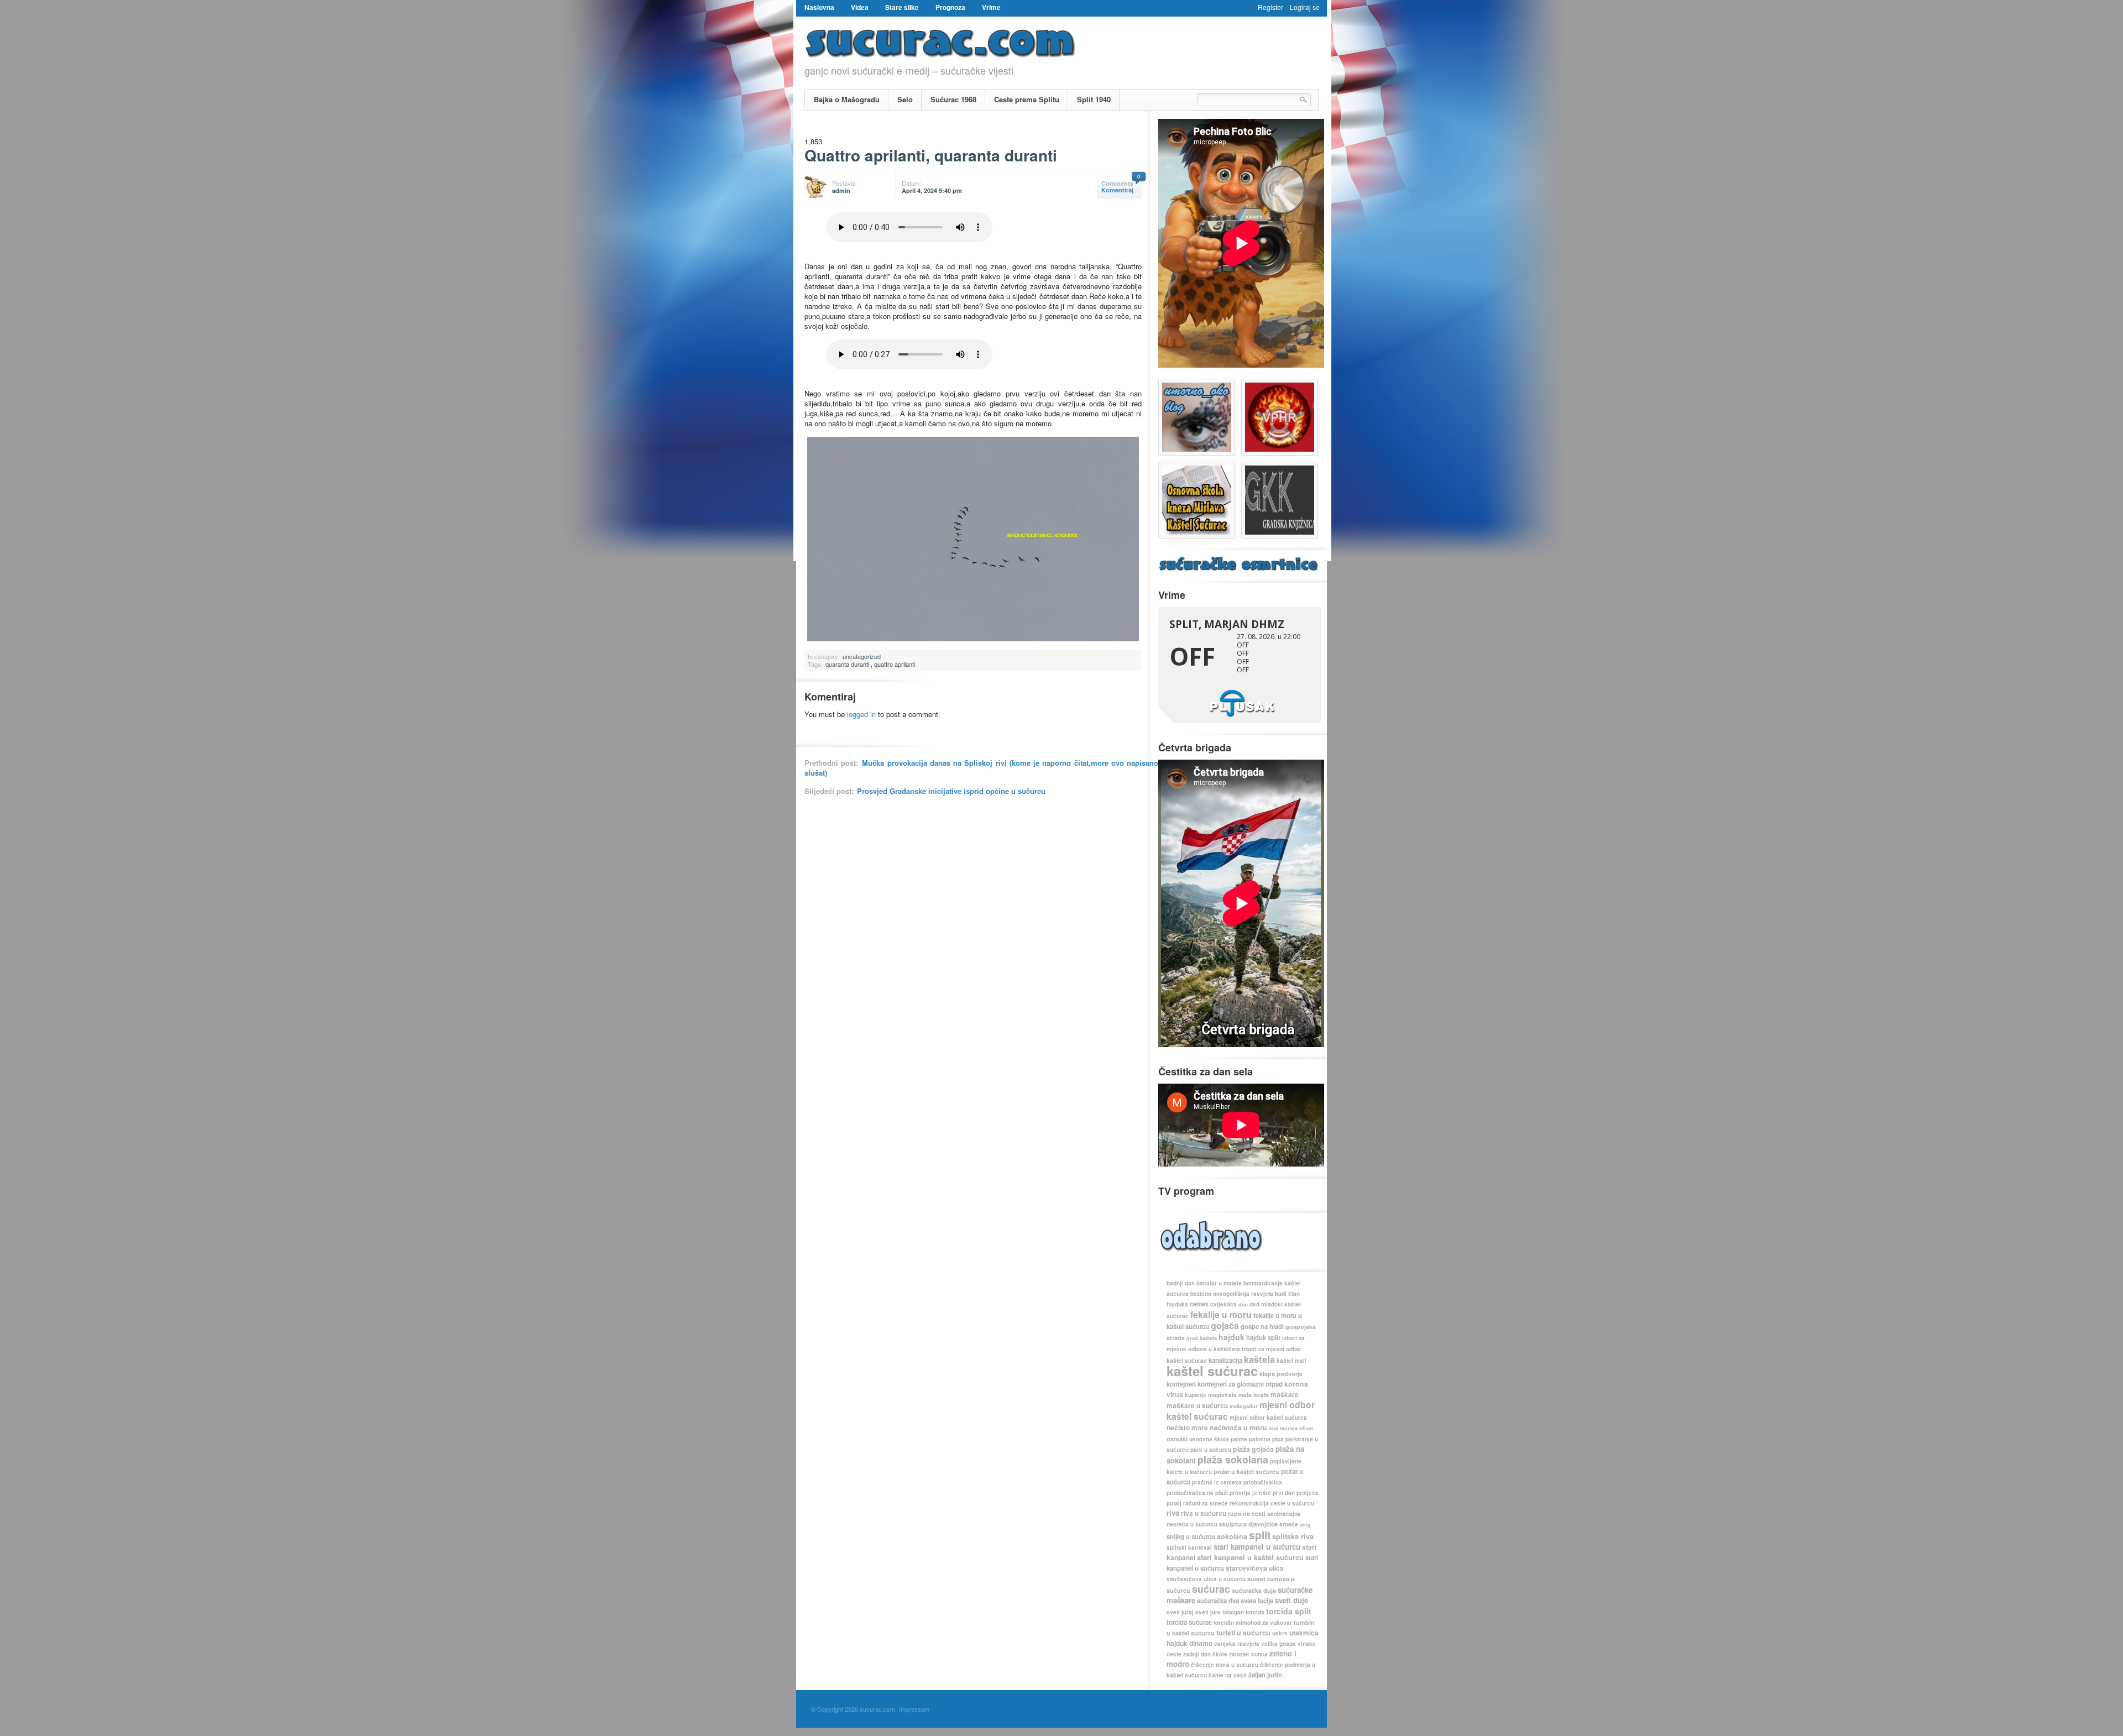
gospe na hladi (1262, 1327)
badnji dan (1181, 1283)
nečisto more (1187, 1428)
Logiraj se (1305, 7)
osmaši (1177, 1439)
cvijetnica (1223, 1304)
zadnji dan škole (1205, 1654)
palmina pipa (1266, 1439)
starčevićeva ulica (1255, 1568)
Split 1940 (1094, 99)
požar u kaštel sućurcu (1246, 1471)
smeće (1289, 1524)
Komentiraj (1117, 190)
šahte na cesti (1228, 1675)
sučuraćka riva (1218, 1601)
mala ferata (1254, 1395)
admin (841, 190)
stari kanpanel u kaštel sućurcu (1250, 1557)
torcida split (1289, 1611)
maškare (1285, 1395)
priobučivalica (1263, 1482)
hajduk (1232, 1337)
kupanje (1196, 1395)
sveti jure (1208, 1612)
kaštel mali (1291, 1361)
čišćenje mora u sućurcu (1225, 1665)
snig (1305, 1525)
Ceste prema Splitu (1027, 99)
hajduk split (1263, 1338)
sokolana (1232, 1536)
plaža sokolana (1233, 1459)
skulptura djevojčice (1248, 1524)
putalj (1174, 1503)
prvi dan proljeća (1296, 1493)
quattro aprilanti (895, 664)
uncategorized (862, 656)
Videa (860, 7)
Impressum (914, 1709)
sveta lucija (1257, 1601)
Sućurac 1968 (953, 99)
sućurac (1211, 1589)
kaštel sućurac (1212, 1371)
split (1260, 1535)
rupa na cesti (1247, 1513)
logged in (861, 714)
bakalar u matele (1219, 1283)
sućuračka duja (1254, 1590)
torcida (1255, 1612)
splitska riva (1293, 1536)
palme (1239, 1439)
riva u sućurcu (1204, 1513)
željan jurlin (1265, 1675)
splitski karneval (1189, 1547)
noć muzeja (1283, 1428)
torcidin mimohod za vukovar (1253, 1623)
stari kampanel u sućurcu (1257, 1547)
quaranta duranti (847, 664)
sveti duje (1291, 1600)
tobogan (1233, 1612)
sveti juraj (1180, 1612)
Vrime (991, 7)
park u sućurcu (1211, 1450)
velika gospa (1278, 1644)
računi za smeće (1206, 1503)
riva (1173, 1513)
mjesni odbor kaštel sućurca (1268, 1418)
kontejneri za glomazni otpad (1240, 1384)
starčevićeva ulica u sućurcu (1206, 1579)
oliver (1306, 1428)
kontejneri (1181, 1384)
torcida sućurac (1189, 1622)
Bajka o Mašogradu (847, 99)
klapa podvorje (1281, 1374)
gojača (1225, 1325)
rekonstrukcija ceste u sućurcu (1272, 1503)
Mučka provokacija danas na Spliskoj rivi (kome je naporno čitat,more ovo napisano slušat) (981, 768)
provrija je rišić (1250, 1493)
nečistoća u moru (1238, 1428)
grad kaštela (1202, 1338)
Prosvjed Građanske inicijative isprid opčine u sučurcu (951, 791)
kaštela (1259, 1359)
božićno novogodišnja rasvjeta (1232, 1294)
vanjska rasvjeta (1237, 1644)
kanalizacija (1225, 1360)
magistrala (1222, 1395)
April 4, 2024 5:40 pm (932, 190)
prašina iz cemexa (1217, 1482)
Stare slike (902, 7)
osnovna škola (1209, 1439)
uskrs (1280, 1633)
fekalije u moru (1221, 1314)
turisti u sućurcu (1243, 1633)
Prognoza (950, 7)
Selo (905, 99)
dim (1243, 1304)
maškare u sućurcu (1197, 1406)
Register (1270, 7)
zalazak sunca (1248, 1654)
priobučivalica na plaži (1197, 1493)
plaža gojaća (1253, 1449)
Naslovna (819, 7)
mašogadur (1244, 1406)
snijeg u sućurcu (1191, 1537)
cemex (1199, 1304)
